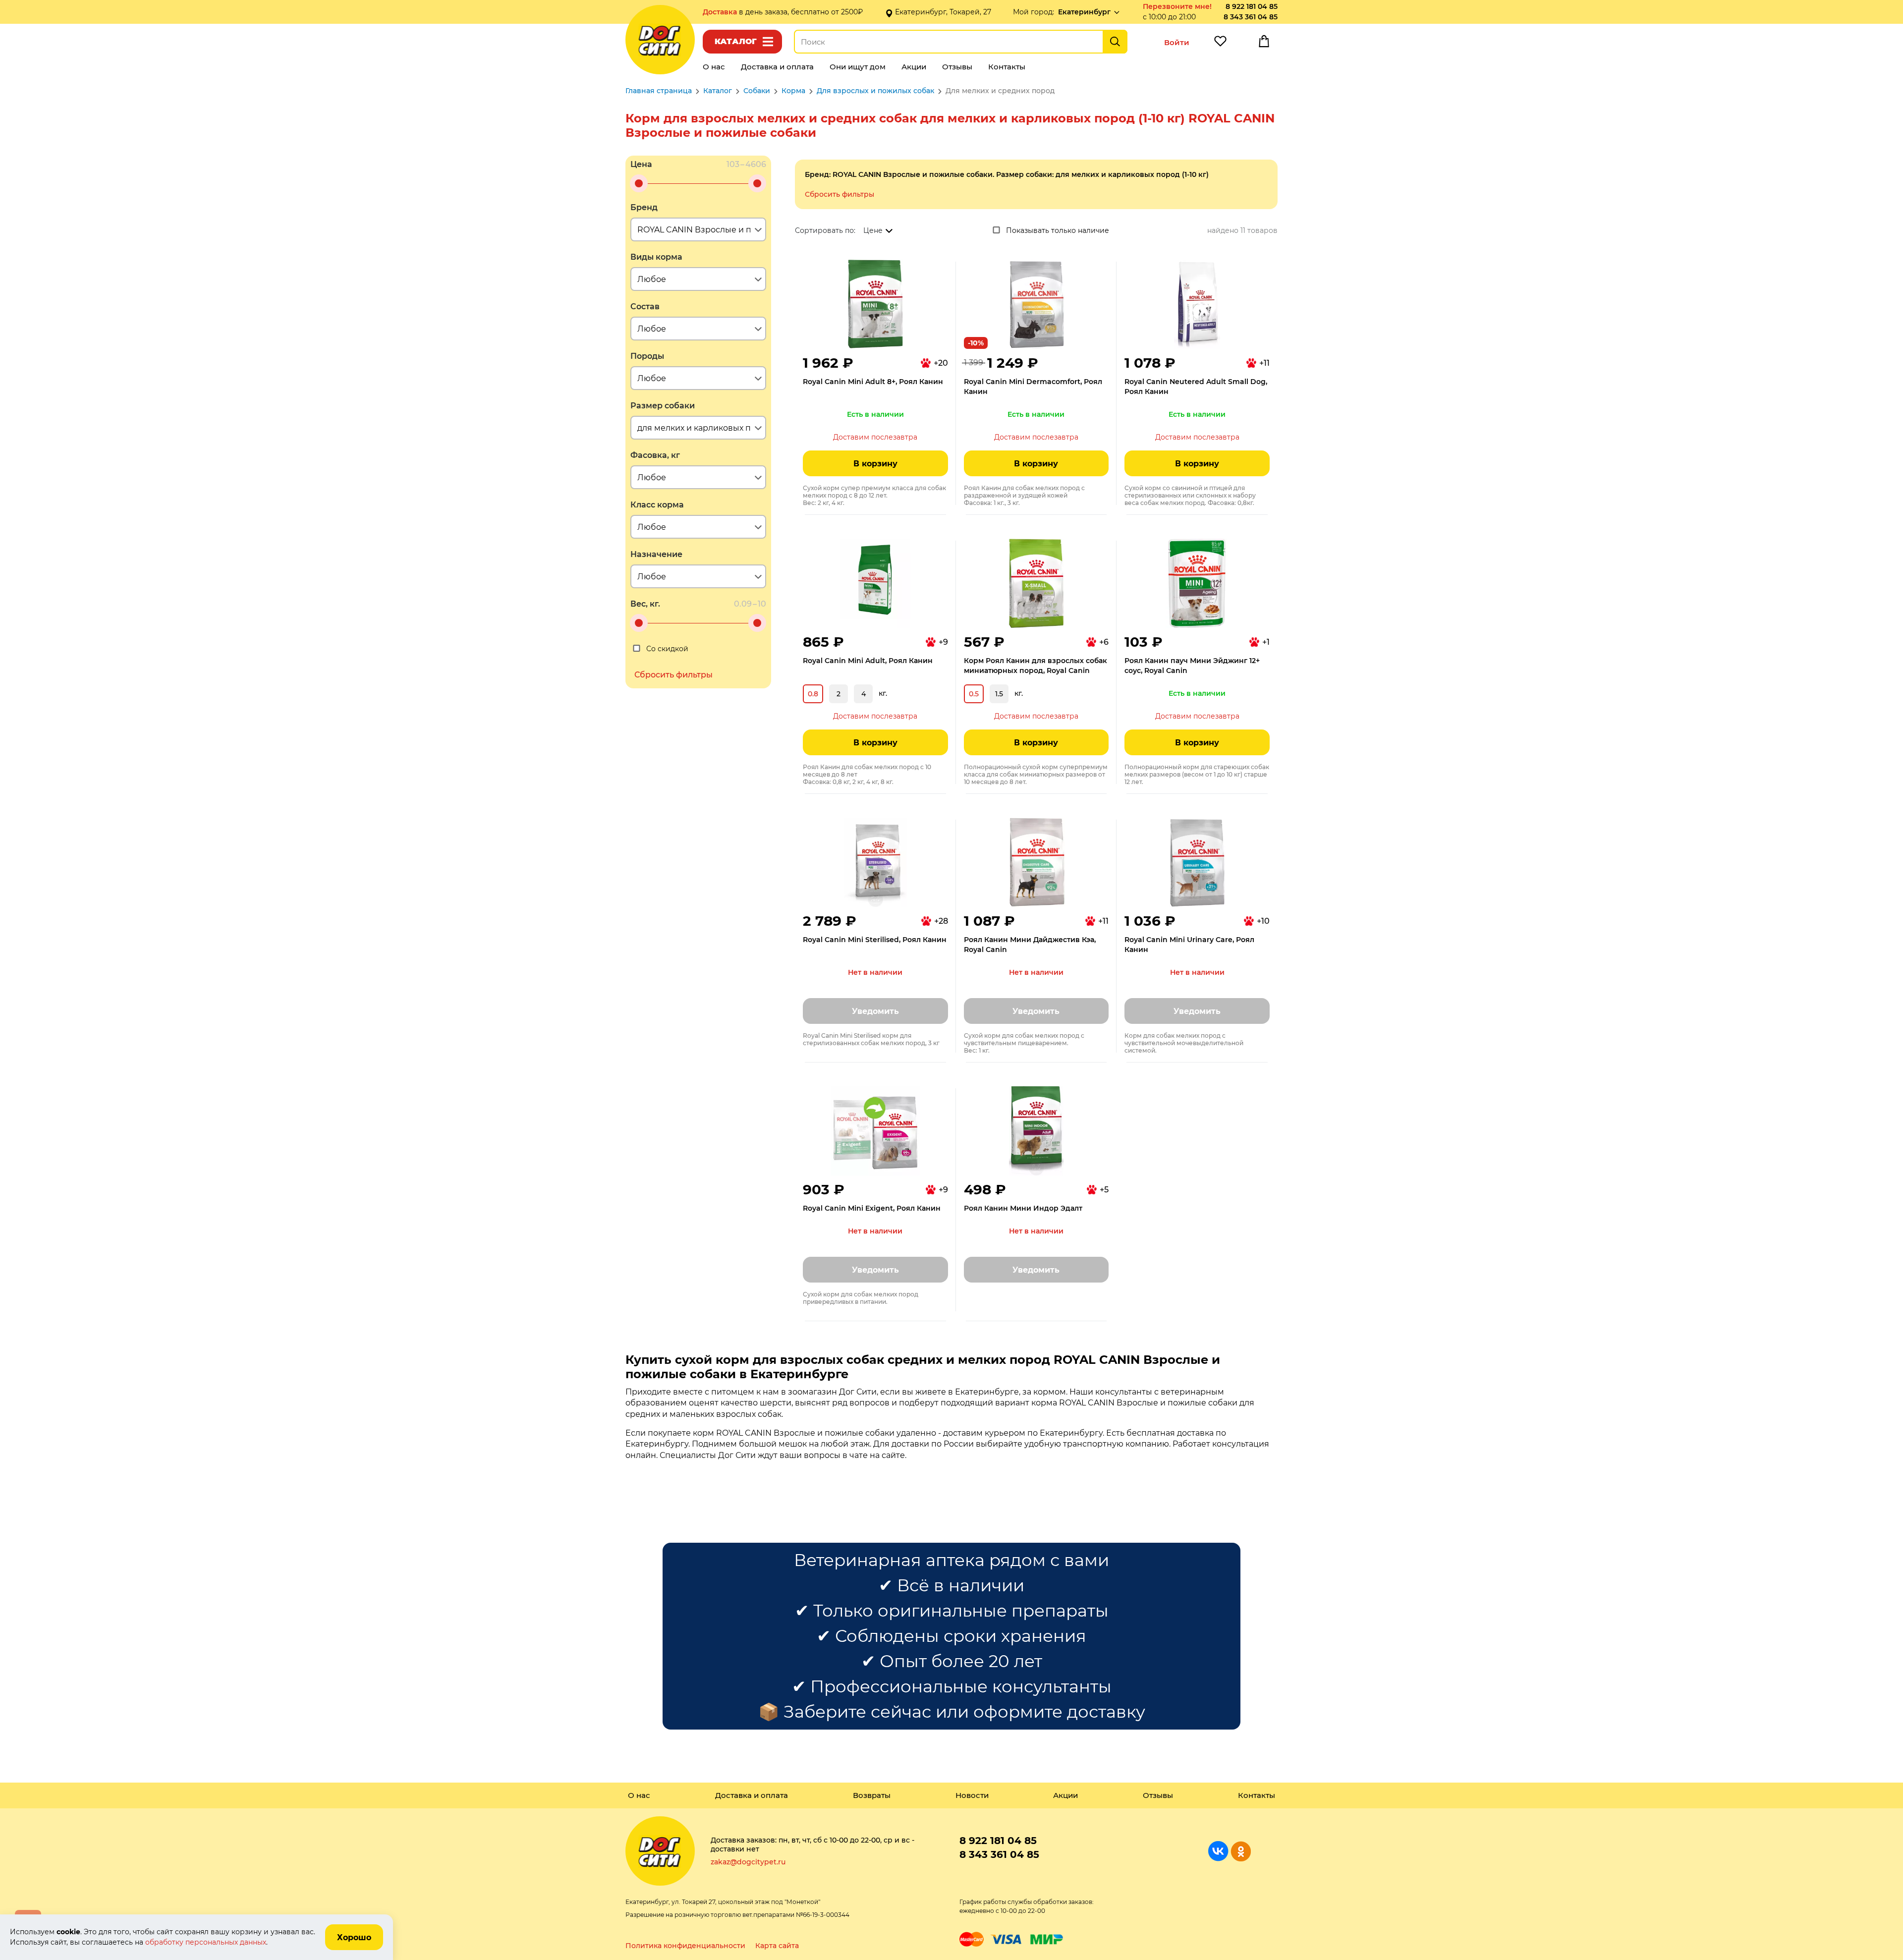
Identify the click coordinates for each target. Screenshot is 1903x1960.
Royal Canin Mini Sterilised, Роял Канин (875, 940)
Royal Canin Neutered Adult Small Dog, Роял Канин (1196, 387)
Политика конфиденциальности (685, 1946)
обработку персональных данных (206, 1942)
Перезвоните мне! (1177, 6)
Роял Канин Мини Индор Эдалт (1023, 1208)
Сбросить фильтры (840, 194)
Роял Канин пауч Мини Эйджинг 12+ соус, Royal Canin (1192, 666)
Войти (1177, 42)
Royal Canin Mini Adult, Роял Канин (868, 661)
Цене (873, 230)
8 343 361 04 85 (1251, 17)
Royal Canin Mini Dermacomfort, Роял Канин (1033, 387)
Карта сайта (777, 1946)
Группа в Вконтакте (1218, 1851)
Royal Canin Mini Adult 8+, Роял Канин (873, 382)
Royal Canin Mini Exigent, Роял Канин (872, 1208)
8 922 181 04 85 (1252, 6)
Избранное (1220, 44)
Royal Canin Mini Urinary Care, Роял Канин (1189, 945)
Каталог (736, 41)
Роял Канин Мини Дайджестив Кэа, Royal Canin (1030, 945)
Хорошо (354, 1937)
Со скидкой (667, 649)
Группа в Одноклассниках (1241, 1851)
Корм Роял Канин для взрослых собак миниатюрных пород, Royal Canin (1035, 666)
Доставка (721, 12)
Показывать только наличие (1058, 230)
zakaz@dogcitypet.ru (748, 1862)
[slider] (639, 183)
